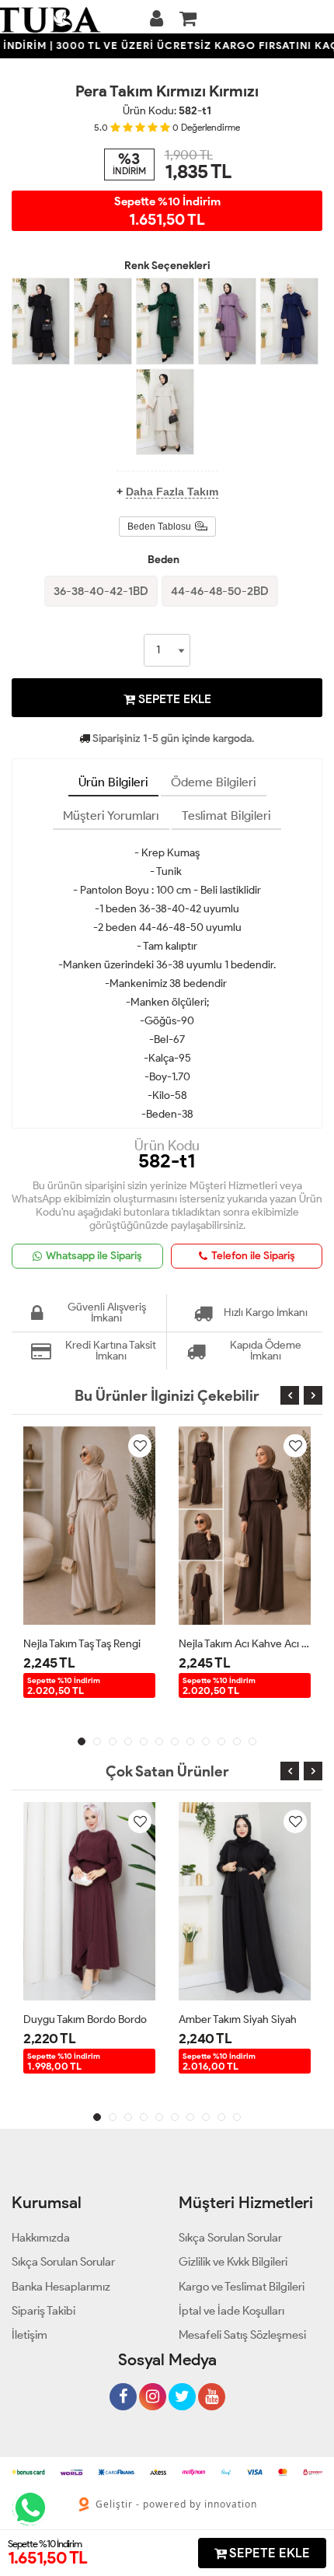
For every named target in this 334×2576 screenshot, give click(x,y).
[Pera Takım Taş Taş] (165, 412)
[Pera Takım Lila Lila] (227, 321)
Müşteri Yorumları (111, 815)
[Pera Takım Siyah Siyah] (41, 321)
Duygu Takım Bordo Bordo (85, 2019)
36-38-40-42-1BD (101, 591)
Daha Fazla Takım (172, 492)
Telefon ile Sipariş (253, 1256)
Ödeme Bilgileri (214, 782)
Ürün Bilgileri (113, 782)
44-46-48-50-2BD (220, 591)
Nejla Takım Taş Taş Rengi (82, 1644)
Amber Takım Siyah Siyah (238, 2019)
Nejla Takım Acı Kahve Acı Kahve (245, 1644)
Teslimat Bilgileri (226, 815)
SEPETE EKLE (173, 699)
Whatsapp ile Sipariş (94, 1256)
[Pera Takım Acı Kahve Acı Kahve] (103, 321)
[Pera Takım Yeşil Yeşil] (165, 321)
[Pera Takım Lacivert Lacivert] (289, 321)
